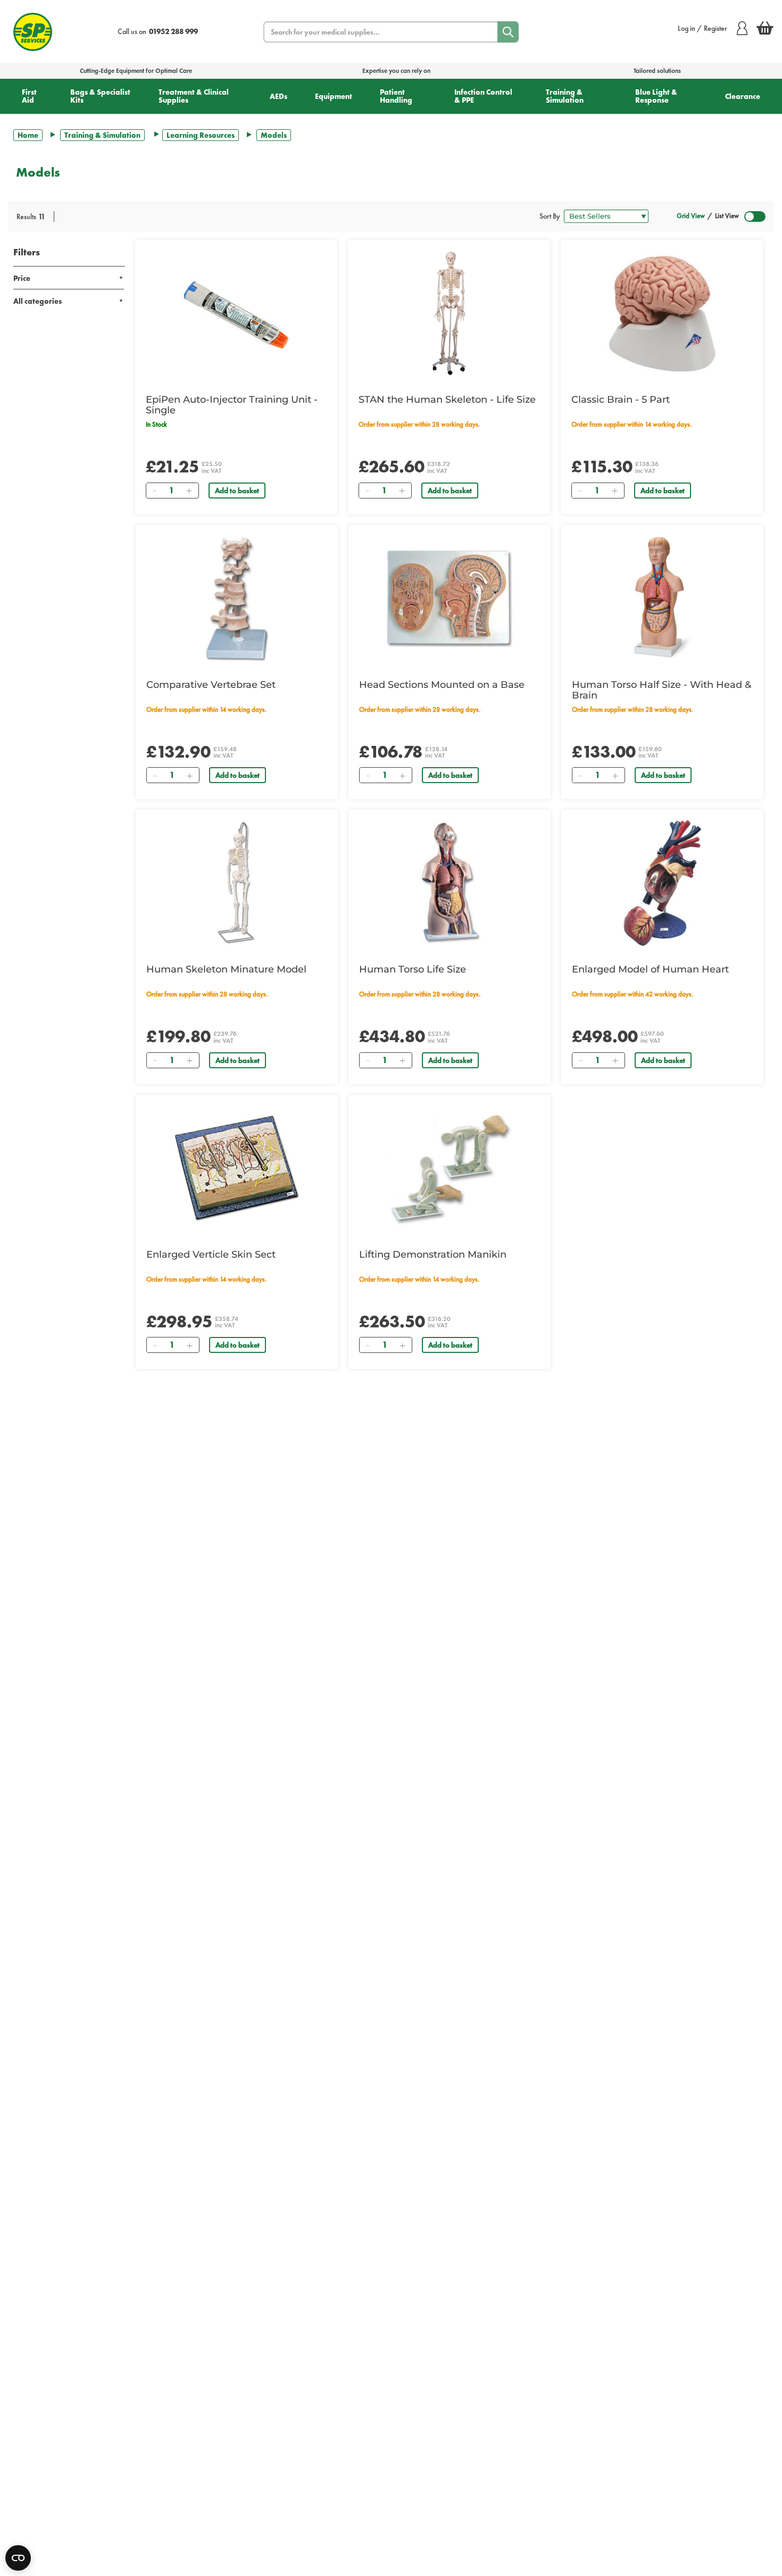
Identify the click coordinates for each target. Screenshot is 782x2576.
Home (28, 135)
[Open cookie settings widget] (18, 2558)
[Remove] (154, 491)
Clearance (743, 96)
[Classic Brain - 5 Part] (662, 313)
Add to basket (237, 491)
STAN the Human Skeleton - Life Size (447, 400)
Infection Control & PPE (483, 96)
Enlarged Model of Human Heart (650, 969)
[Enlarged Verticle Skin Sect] (237, 1168)
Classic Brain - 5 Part (621, 400)
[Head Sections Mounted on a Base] (450, 599)
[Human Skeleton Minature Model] (237, 883)
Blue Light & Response (656, 96)
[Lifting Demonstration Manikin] (450, 1168)
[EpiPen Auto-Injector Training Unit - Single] (236, 313)
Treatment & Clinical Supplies (194, 96)
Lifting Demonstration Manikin (433, 1254)
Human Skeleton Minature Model (226, 969)
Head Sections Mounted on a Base (442, 685)
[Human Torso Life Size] (450, 883)
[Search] (508, 32)
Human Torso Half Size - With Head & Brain (662, 690)
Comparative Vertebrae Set (211, 685)
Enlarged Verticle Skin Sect (211, 1254)
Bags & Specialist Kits (100, 96)
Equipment (334, 96)
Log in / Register (702, 28)
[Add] (189, 491)
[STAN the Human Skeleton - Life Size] (449, 313)
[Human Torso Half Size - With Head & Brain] (662, 599)
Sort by (550, 216)
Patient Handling (396, 96)
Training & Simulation (565, 96)
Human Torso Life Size (413, 969)
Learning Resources (201, 135)
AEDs (278, 96)
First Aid (29, 96)
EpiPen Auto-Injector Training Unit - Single (232, 405)
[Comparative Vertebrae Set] (237, 599)
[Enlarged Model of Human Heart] (662, 883)
